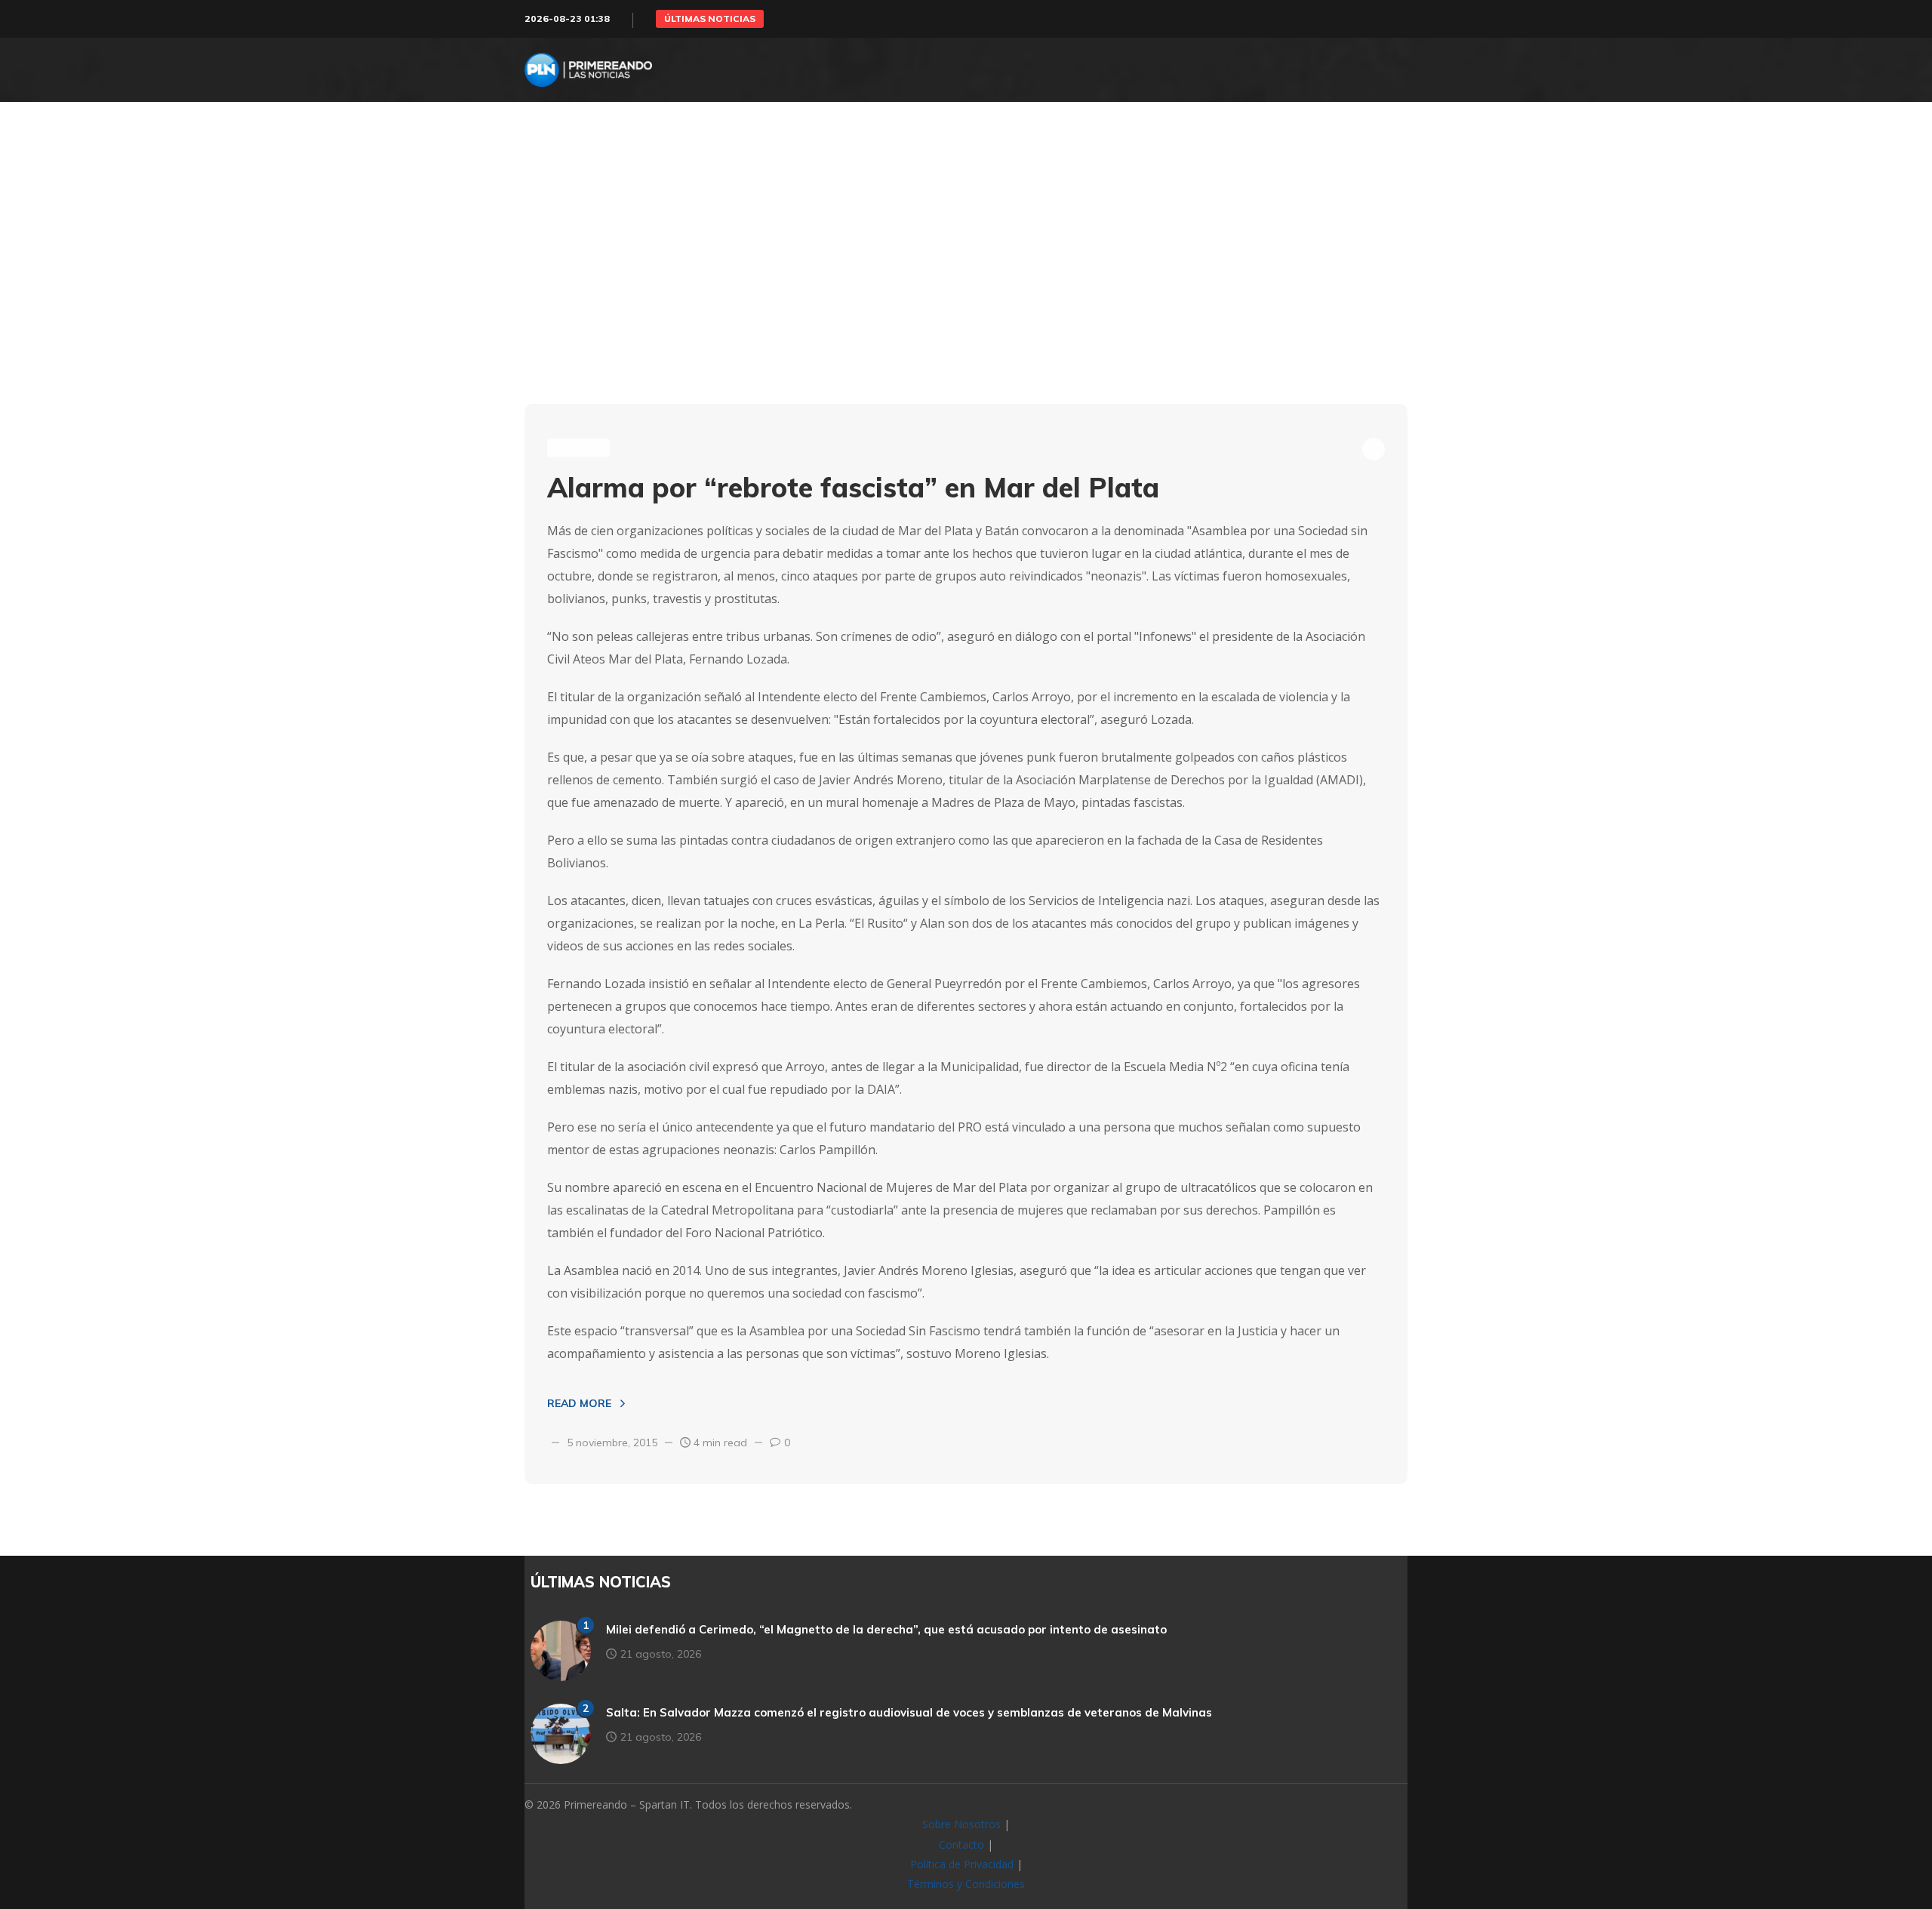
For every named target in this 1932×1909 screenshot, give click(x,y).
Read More (579, 1403)
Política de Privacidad (962, 1864)
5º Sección (578, 447)
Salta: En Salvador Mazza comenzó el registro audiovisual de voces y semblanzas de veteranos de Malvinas (909, 1712)
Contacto (961, 1844)
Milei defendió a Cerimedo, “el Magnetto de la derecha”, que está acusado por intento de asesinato (886, 1629)
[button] (710, 19)
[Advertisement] (966, 283)
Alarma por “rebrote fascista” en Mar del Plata (853, 487)
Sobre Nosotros (961, 1824)
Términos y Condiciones (966, 1884)
